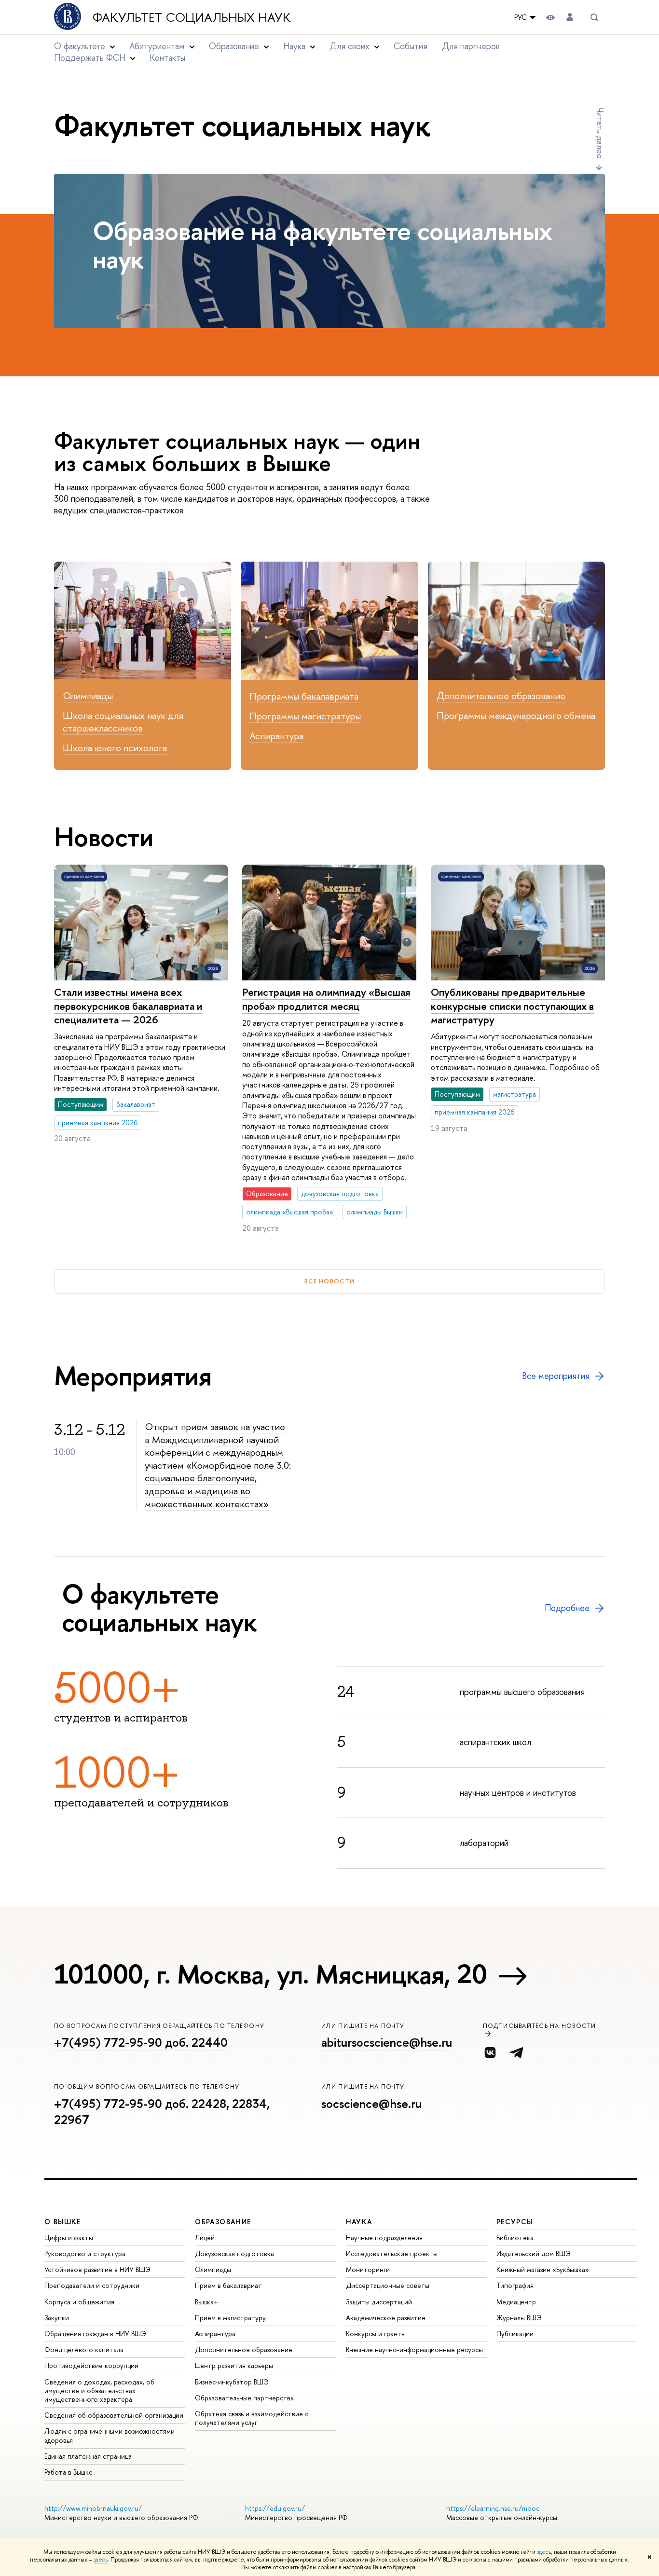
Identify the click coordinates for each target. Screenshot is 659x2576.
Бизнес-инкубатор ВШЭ (232, 2382)
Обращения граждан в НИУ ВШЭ (95, 2334)
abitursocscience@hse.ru (387, 2042)
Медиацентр (516, 2302)
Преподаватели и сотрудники (92, 2285)
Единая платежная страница (88, 2456)
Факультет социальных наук (192, 17)
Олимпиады (88, 696)
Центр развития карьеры (234, 2365)
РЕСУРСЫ (515, 2222)
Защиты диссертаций (379, 2302)
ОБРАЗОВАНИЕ (223, 2222)
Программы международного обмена (516, 715)
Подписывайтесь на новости (540, 2026)
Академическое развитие (386, 2318)
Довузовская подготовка (234, 2253)
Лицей (205, 2238)
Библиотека (515, 2238)
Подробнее (567, 1608)
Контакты (167, 58)
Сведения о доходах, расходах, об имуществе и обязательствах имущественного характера (99, 2390)
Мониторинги (368, 2269)
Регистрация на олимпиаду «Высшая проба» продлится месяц (326, 999)
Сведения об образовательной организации (114, 2415)
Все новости (329, 1281)
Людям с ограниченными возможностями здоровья (110, 2435)
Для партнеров (471, 46)
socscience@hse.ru (371, 2104)
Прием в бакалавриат (228, 2285)
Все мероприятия (556, 1376)
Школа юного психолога (115, 748)
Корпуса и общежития (79, 2302)
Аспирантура (276, 736)
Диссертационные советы (388, 2285)
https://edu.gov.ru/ (275, 2508)
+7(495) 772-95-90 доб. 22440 (141, 2042)
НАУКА (359, 2222)
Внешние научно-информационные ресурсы (414, 2349)
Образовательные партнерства (244, 2398)
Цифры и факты (69, 2238)
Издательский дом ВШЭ (534, 2253)
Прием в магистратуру (230, 2318)
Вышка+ (207, 2302)
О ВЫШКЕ (63, 2222)
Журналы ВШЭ (519, 2318)
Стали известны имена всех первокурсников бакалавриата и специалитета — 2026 (128, 1006)
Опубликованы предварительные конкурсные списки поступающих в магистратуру (512, 1006)
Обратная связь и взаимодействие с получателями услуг (252, 2418)
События (411, 46)
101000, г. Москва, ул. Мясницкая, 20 (270, 1974)
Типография (515, 2285)
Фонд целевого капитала (84, 2349)
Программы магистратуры (305, 716)
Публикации (515, 2334)
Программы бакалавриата (304, 696)
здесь (544, 2552)
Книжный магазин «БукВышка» (543, 2269)
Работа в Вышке (69, 2472)
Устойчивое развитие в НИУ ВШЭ (97, 2269)
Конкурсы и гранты (376, 2334)
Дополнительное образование (501, 696)
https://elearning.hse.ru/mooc (493, 2508)
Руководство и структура (85, 2253)
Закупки (57, 2318)
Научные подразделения (384, 2238)
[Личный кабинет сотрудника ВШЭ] (570, 17)
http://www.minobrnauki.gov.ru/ (93, 2508)
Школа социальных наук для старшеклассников (123, 722)
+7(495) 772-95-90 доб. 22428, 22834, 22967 (162, 2112)
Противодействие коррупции (91, 2365)
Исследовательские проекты (392, 2253)
